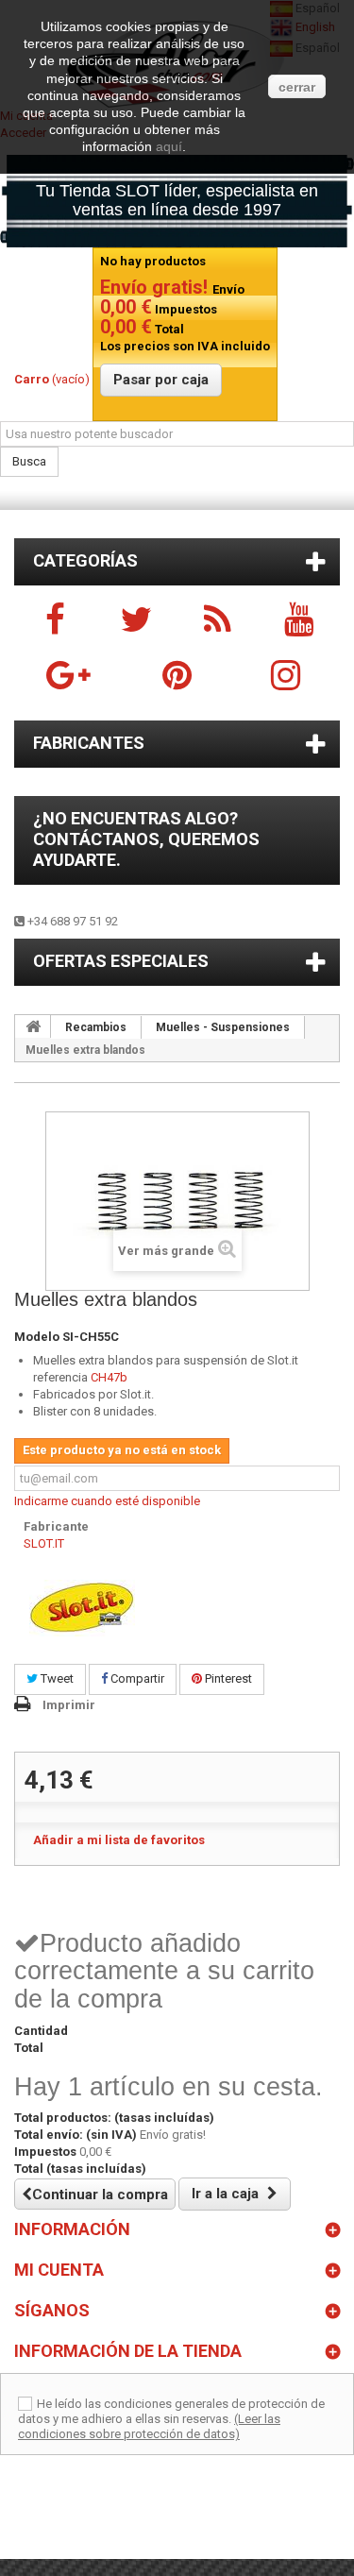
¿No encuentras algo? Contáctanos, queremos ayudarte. (146, 839)
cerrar (297, 87)
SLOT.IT (44, 1543)
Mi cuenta (59, 2270)
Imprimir (69, 1705)
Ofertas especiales (121, 961)
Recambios (96, 1027)
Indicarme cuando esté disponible (107, 1501)
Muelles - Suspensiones (223, 1027)
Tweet (56, 1678)
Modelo (37, 1337)
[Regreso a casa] (33, 1026)
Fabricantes (89, 743)
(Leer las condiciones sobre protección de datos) (149, 2426)
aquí (169, 146)
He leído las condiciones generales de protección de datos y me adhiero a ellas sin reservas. (171, 2411)
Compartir (136, 1678)
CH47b (109, 1377)
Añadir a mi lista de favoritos (119, 1840)
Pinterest (227, 1678)
